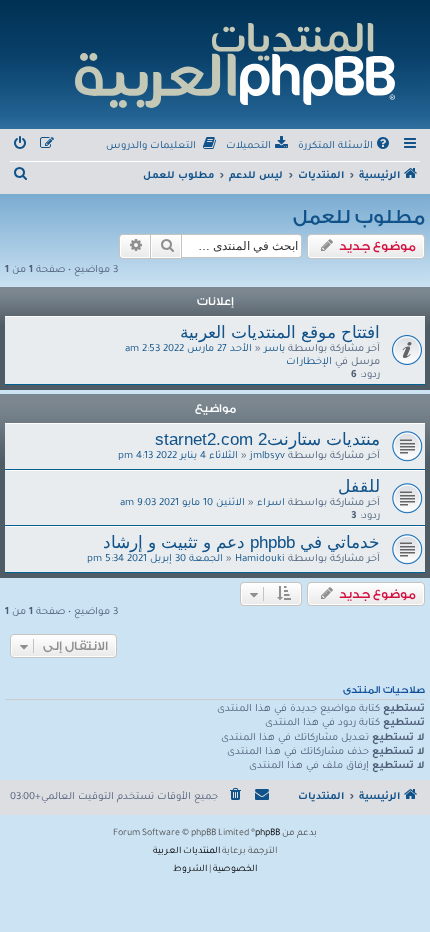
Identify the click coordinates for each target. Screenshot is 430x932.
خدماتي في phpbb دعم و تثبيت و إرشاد (241, 542)
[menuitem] (345, 147)
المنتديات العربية (186, 852)
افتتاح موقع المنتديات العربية (280, 332)
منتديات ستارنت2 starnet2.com (267, 439)
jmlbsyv (267, 456)
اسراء (271, 503)
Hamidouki (260, 559)
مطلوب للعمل (359, 217)
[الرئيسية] (233, 62)
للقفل (359, 486)
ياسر (274, 349)
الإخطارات (309, 362)
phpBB (267, 834)
